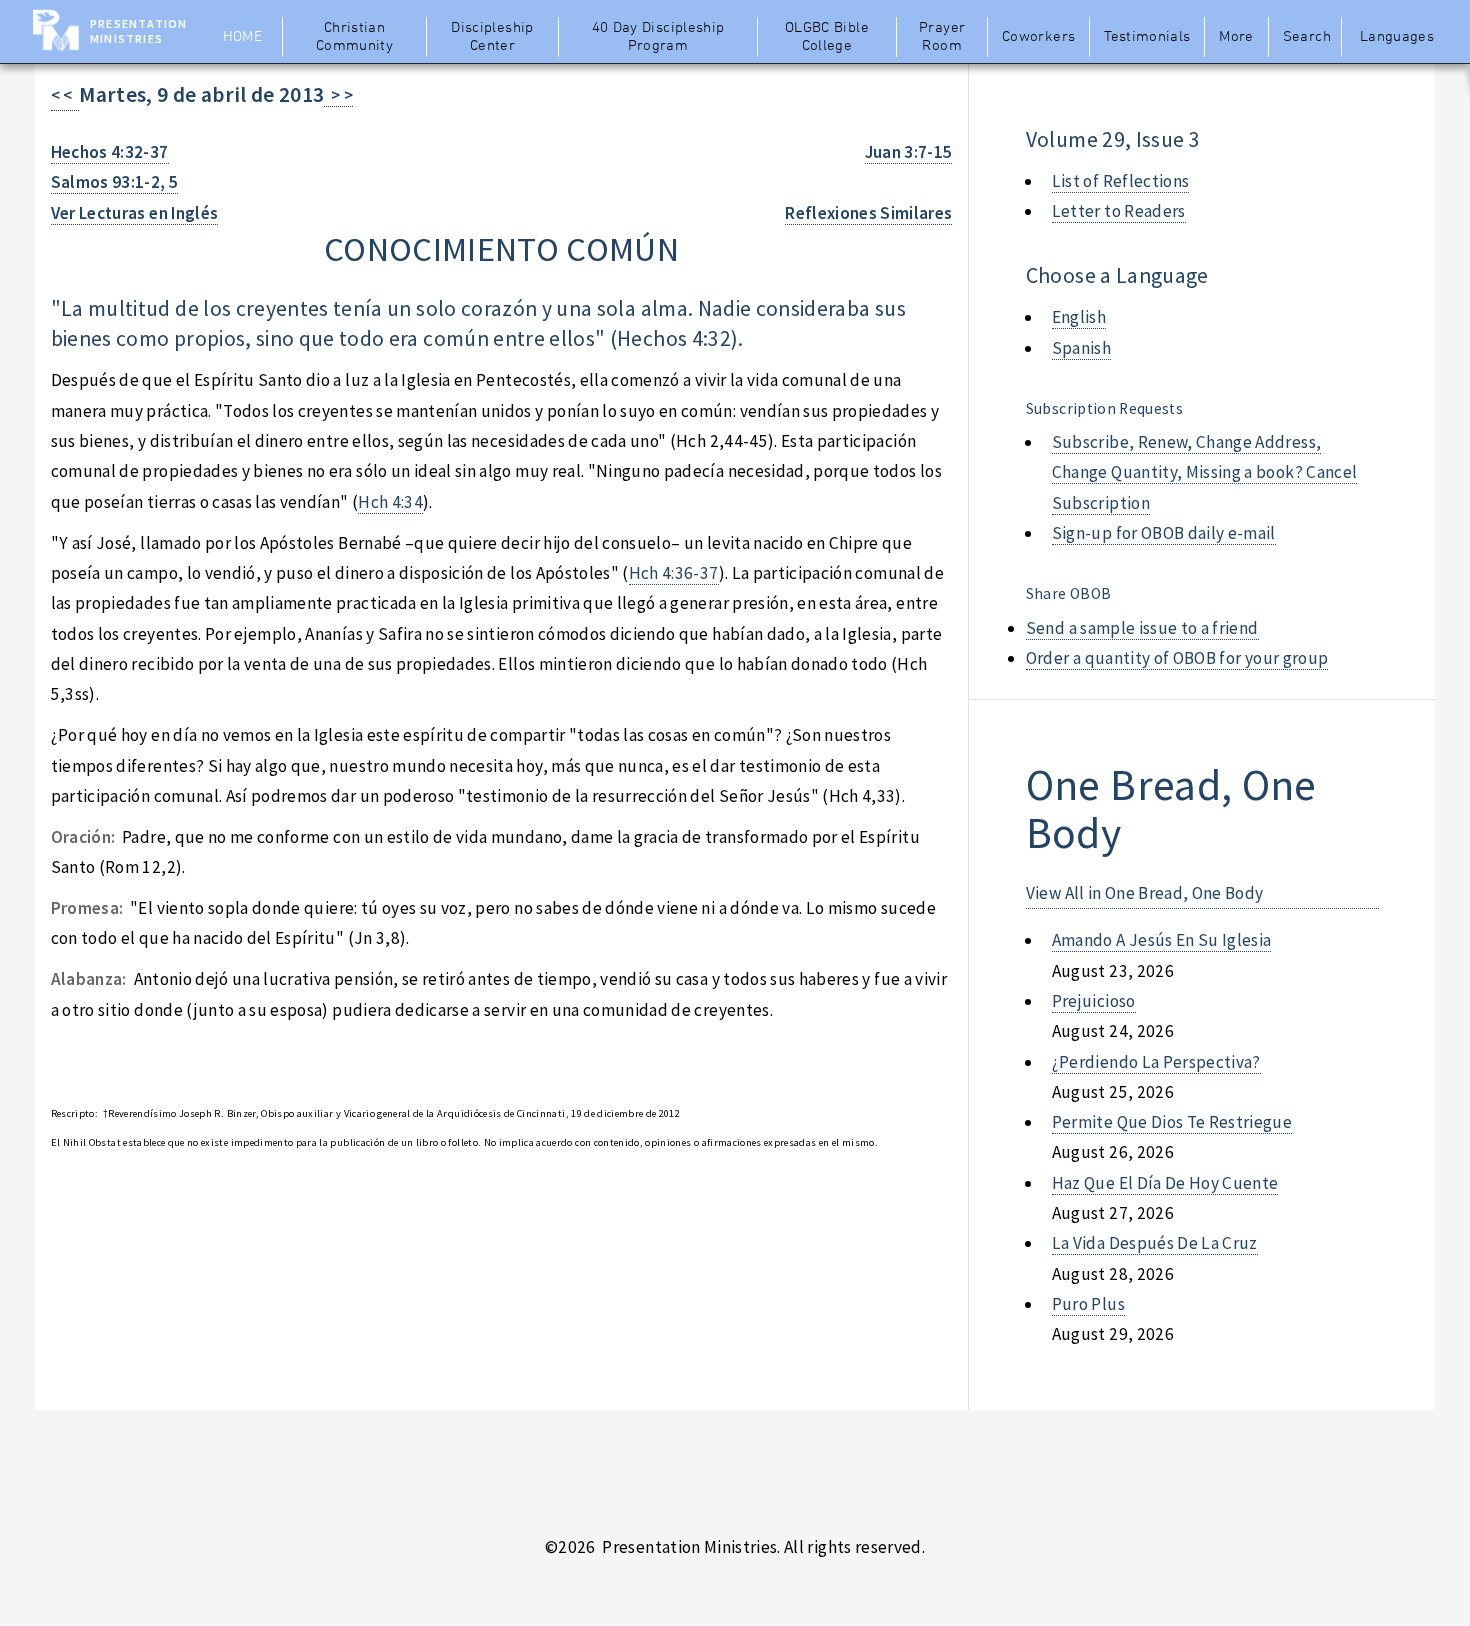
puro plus (1088, 1304)
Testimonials (1147, 37)
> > (338, 95)
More (1236, 37)
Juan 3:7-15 (909, 152)
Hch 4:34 (390, 502)
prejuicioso (1094, 1001)
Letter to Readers (1119, 211)
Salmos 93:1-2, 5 (115, 182)
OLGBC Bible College (827, 37)
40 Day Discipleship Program (658, 37)
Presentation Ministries (138, 31)
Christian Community (354, 37)
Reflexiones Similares (868, 213)
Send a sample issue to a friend (1142, 628)
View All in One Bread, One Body (1145, 893)
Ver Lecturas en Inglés (135, 213)
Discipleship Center (492, 37)
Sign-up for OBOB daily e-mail (1164, 533)
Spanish (1081, 348)
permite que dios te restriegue (1172, 1122)
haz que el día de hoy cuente (1165, 1183)
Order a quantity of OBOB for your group (1177, 658)
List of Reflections (1121, 181)
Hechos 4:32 (674, 338)
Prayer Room (942, 37)
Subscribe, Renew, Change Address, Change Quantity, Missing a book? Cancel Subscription (1205, 472)
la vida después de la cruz (1155, 1243)
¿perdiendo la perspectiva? (1156, 1062)
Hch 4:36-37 (674, 573)
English (1079, 317)
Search (1307, 37)
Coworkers (1038, 37)
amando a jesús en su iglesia (1162, 940)
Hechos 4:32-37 (110, 152)
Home (242, 37)
